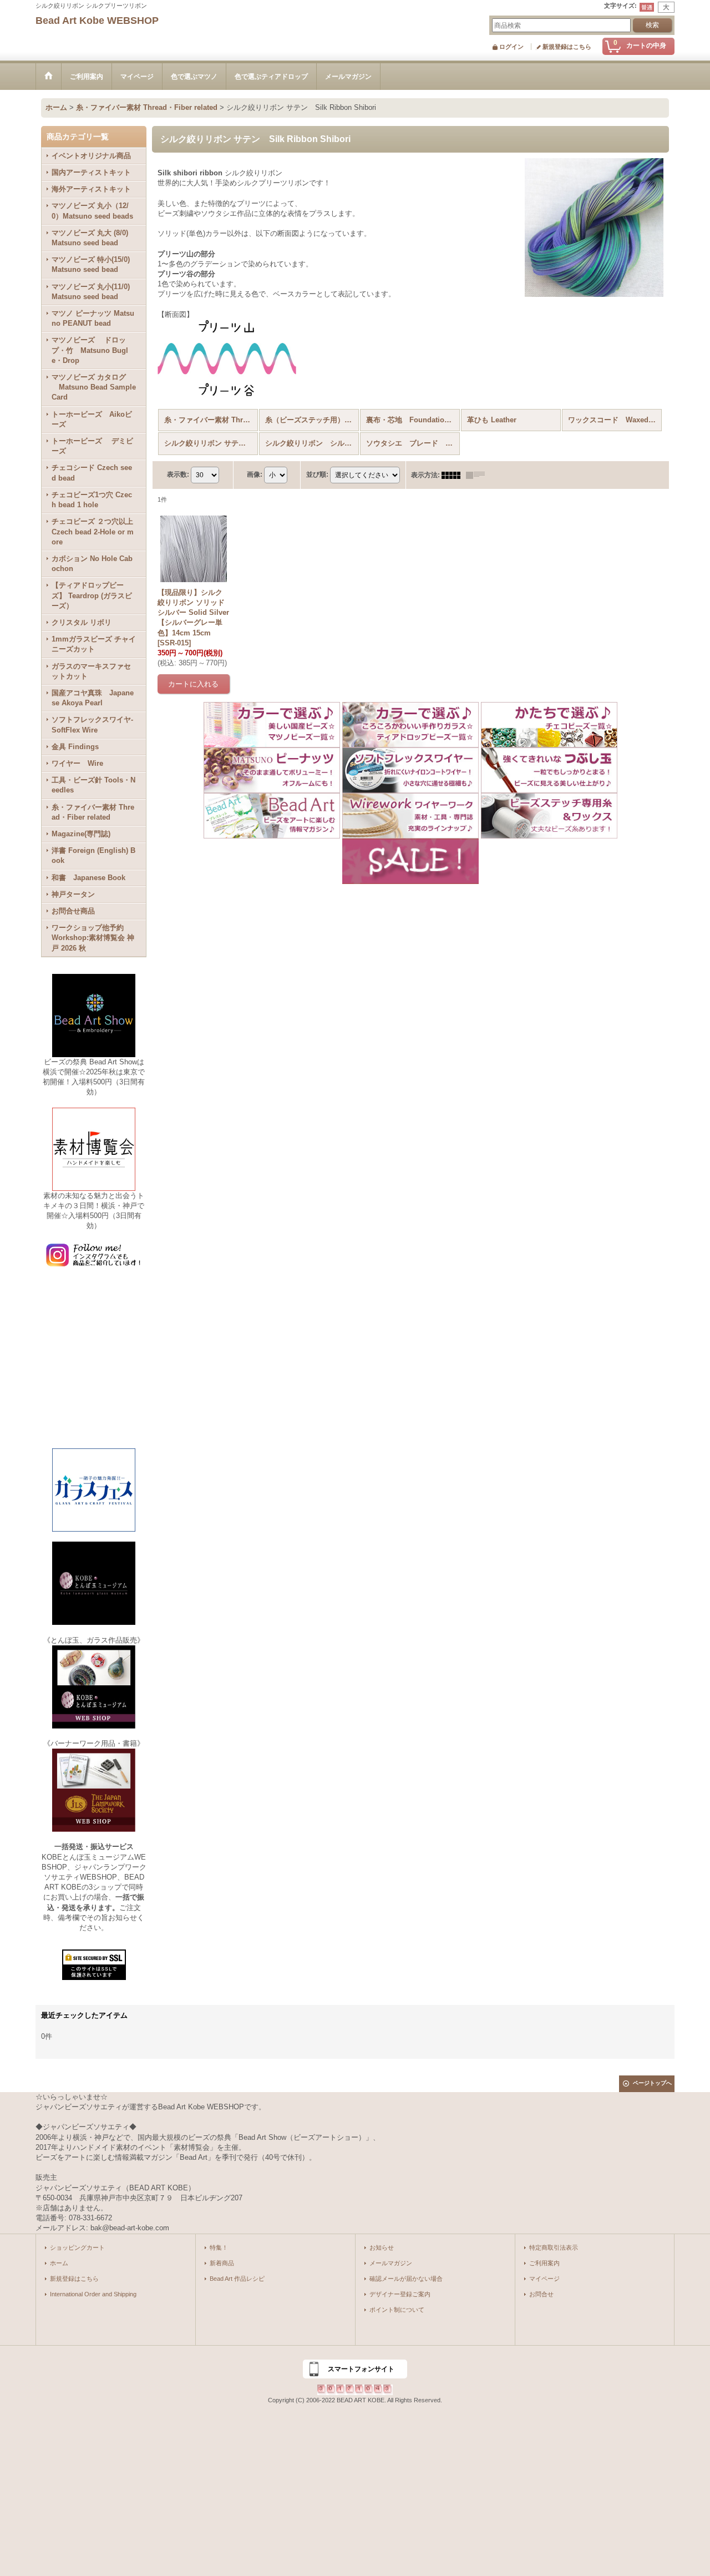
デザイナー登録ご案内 (400, 2294)
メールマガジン (391, 2263)
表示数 (178, 474)
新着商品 (222, 2263)
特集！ (219, 2247)
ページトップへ (652, 2083)
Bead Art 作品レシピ (237, 2279)
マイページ (544, 2279)
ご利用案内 (544, 2263)
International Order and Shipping (93, 2294)
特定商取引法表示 (554, 2247)
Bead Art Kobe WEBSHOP (97, 21)
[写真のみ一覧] (454, 475)
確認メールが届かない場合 (406, 2279)
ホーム (59, 2263)
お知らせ (382, 2247)
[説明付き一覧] (478, 475)
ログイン (511, 47)
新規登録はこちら (567, 47)
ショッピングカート (77, 2247)
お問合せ (541, 2294)
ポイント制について (397, 2310)
